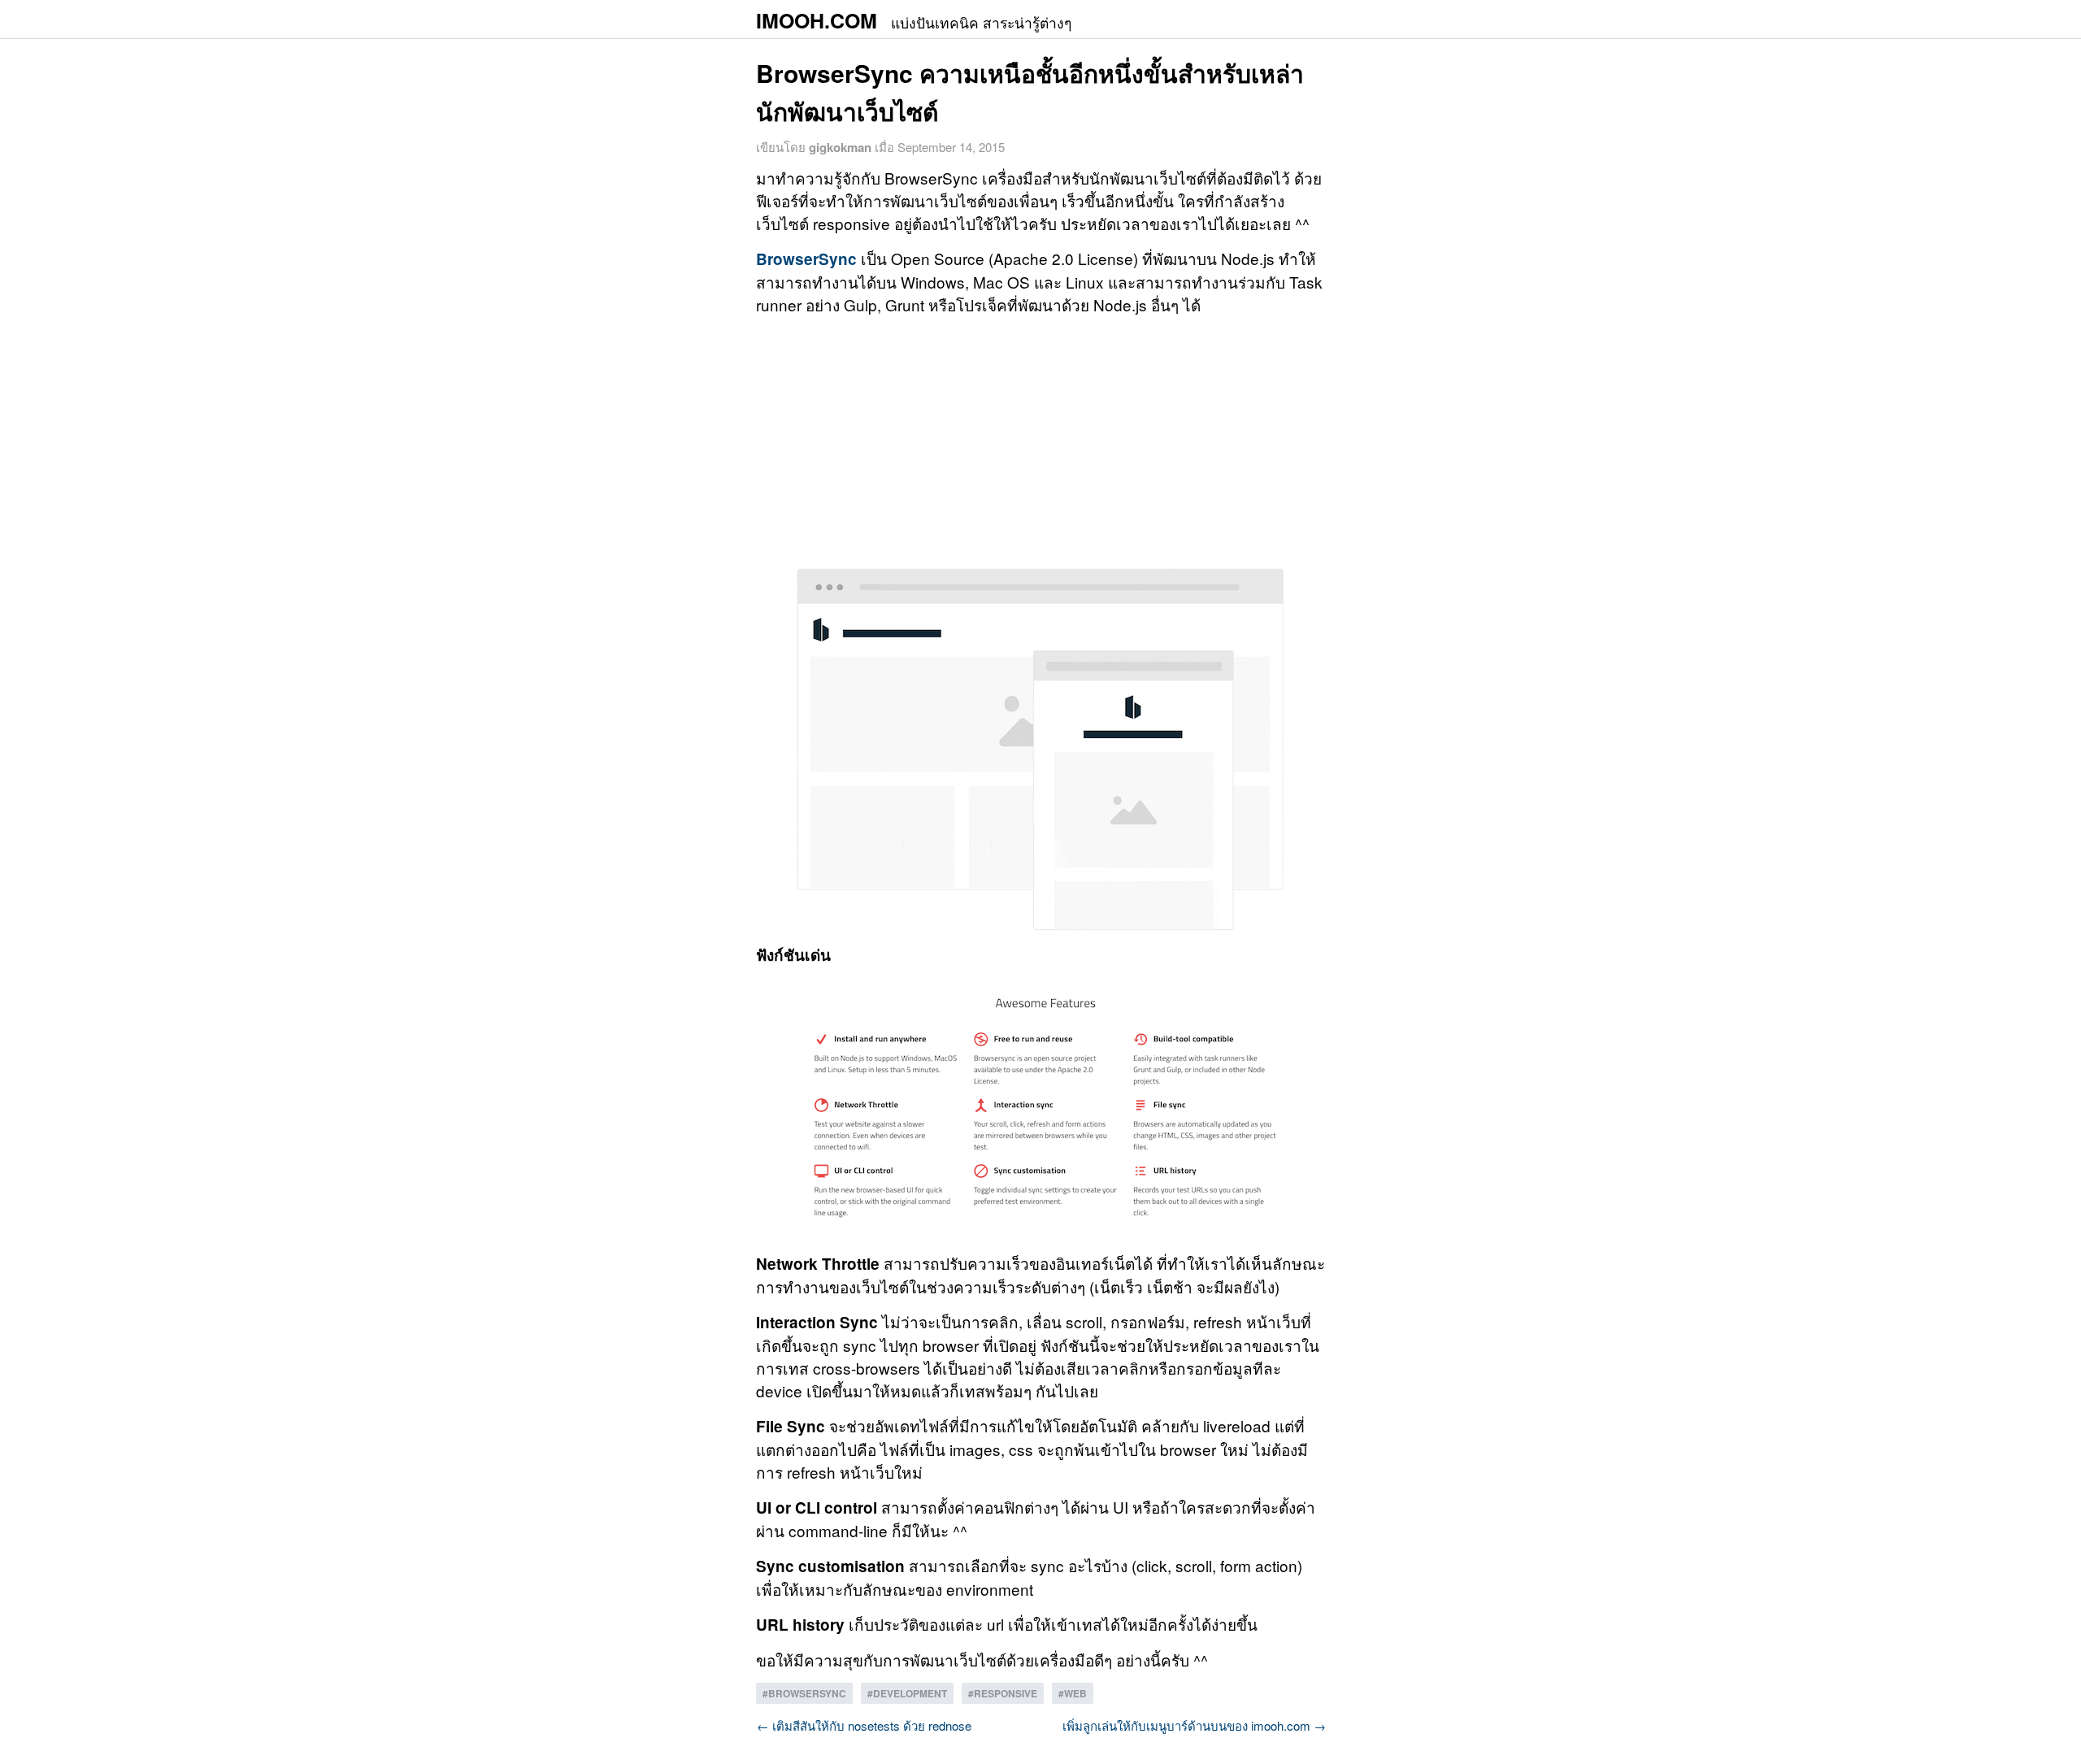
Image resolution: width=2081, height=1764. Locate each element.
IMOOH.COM (914, 20)
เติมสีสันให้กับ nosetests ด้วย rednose (864, 1725)
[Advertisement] (1040, 442)
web (1075, 1693)
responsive (1006, 1693)
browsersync (807, 1693)
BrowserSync (806, 259)
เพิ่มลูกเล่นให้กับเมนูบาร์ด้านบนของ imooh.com (1194, 1725)
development (910, 1693)
